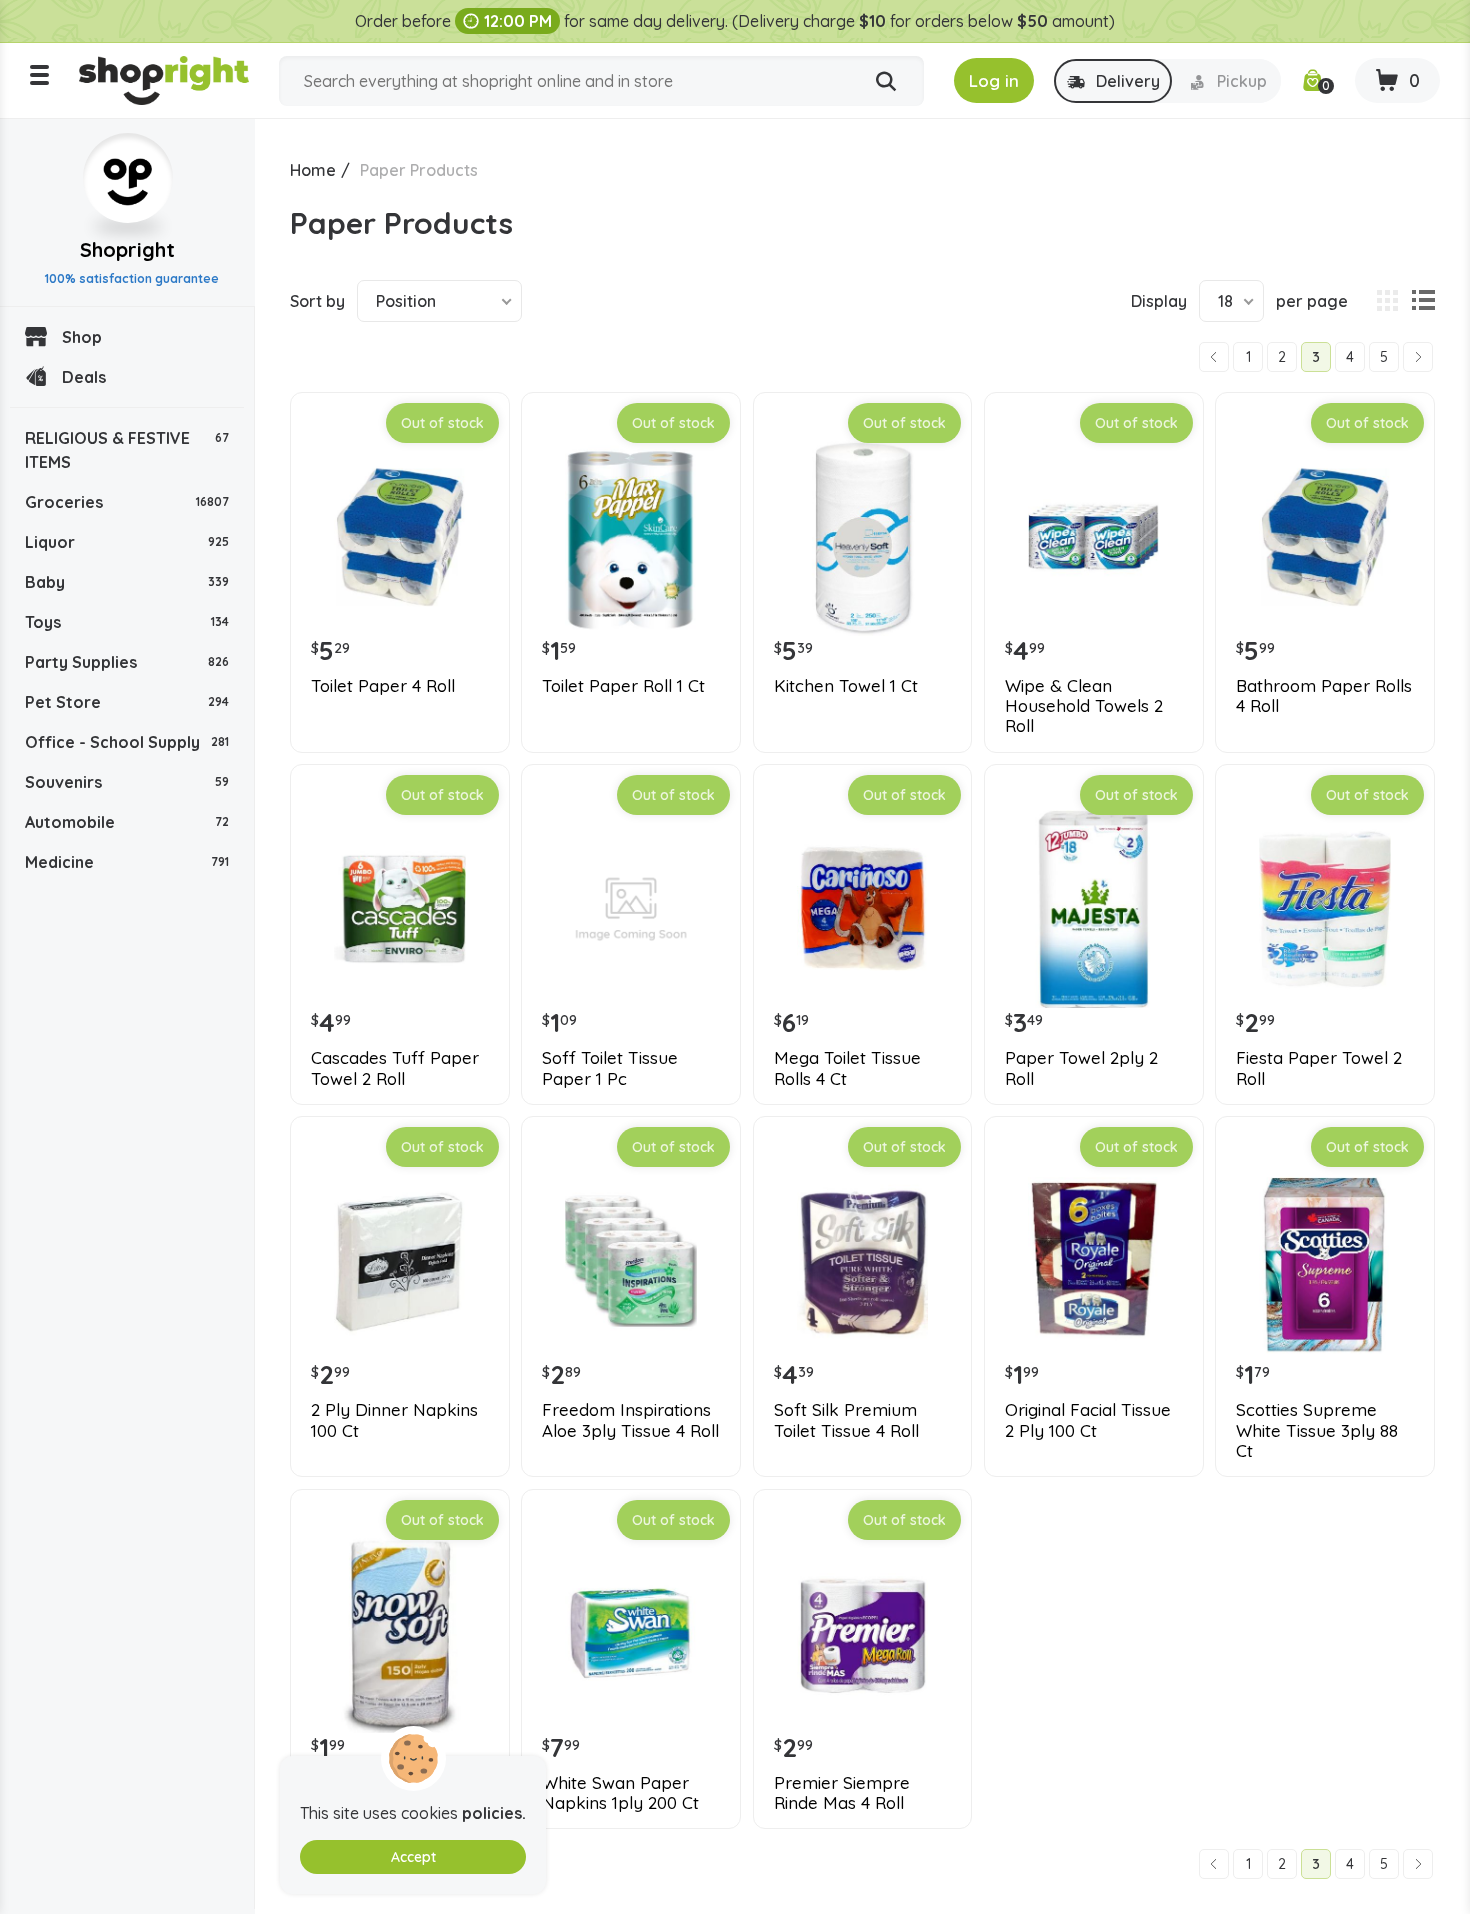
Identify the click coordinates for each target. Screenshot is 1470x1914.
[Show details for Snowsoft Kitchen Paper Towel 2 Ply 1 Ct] (400, 1634)
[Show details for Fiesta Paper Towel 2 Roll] (1325, 909)
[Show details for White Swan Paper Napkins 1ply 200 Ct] (631, 1634)
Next (1418, 357)
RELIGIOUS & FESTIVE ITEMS (127, 450)
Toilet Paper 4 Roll (383, 686)
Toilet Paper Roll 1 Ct (623, 686)
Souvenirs (127, 782)
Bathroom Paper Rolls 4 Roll (1324, 696)
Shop (82, 337)
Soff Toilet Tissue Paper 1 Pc (610, 1068)
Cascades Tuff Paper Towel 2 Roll (395, 1068)
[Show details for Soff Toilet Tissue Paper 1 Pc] (631, 909)
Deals (84, 377)
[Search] (886, 82)
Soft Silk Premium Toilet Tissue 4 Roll (846, 1420)
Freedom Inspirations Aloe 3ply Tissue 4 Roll (630, 1420)
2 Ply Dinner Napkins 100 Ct (394, 1420)
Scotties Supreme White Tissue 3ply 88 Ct (1317, 1430)
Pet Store (127, 702)
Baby (127, 582)
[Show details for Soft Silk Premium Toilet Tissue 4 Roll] (863, 1261)
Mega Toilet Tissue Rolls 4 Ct (847, 1068)
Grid (1387, 301)
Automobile (127, 822)
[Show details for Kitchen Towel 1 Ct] (863, 537)
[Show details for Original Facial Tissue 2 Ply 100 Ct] (1094, 1261)
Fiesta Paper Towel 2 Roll (1319, 1068)
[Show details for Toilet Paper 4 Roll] (400, 537)
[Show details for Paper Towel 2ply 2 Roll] (1094, 909)
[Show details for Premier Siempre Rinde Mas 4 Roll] (863, 1634)
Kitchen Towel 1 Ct (846, 686)
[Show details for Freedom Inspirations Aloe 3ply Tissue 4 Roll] (631, 1261)
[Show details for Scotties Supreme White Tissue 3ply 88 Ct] (1325, 1261)
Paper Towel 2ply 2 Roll (1081, 1068)
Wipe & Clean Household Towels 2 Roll (1084, 706)
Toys (127, 622)
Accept (413, 1857)
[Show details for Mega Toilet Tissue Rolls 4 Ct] (863, 909)
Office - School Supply (127, 742)
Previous (1214, 357)
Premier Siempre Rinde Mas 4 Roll (842, 1793)
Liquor (127, 542)
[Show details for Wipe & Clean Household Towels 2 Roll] (1094, 537)
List (1423, 301)
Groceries (127, 502)
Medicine (127, 862)
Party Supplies (127, 662)
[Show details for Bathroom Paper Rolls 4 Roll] (1325, 537)
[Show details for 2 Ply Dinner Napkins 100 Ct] (400, 1261)
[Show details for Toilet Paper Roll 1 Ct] (631, 537)
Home (313, 170)
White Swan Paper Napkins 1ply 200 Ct (620, 1793)
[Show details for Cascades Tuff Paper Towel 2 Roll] (400, 909)
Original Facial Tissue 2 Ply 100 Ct (1088, 1420)
